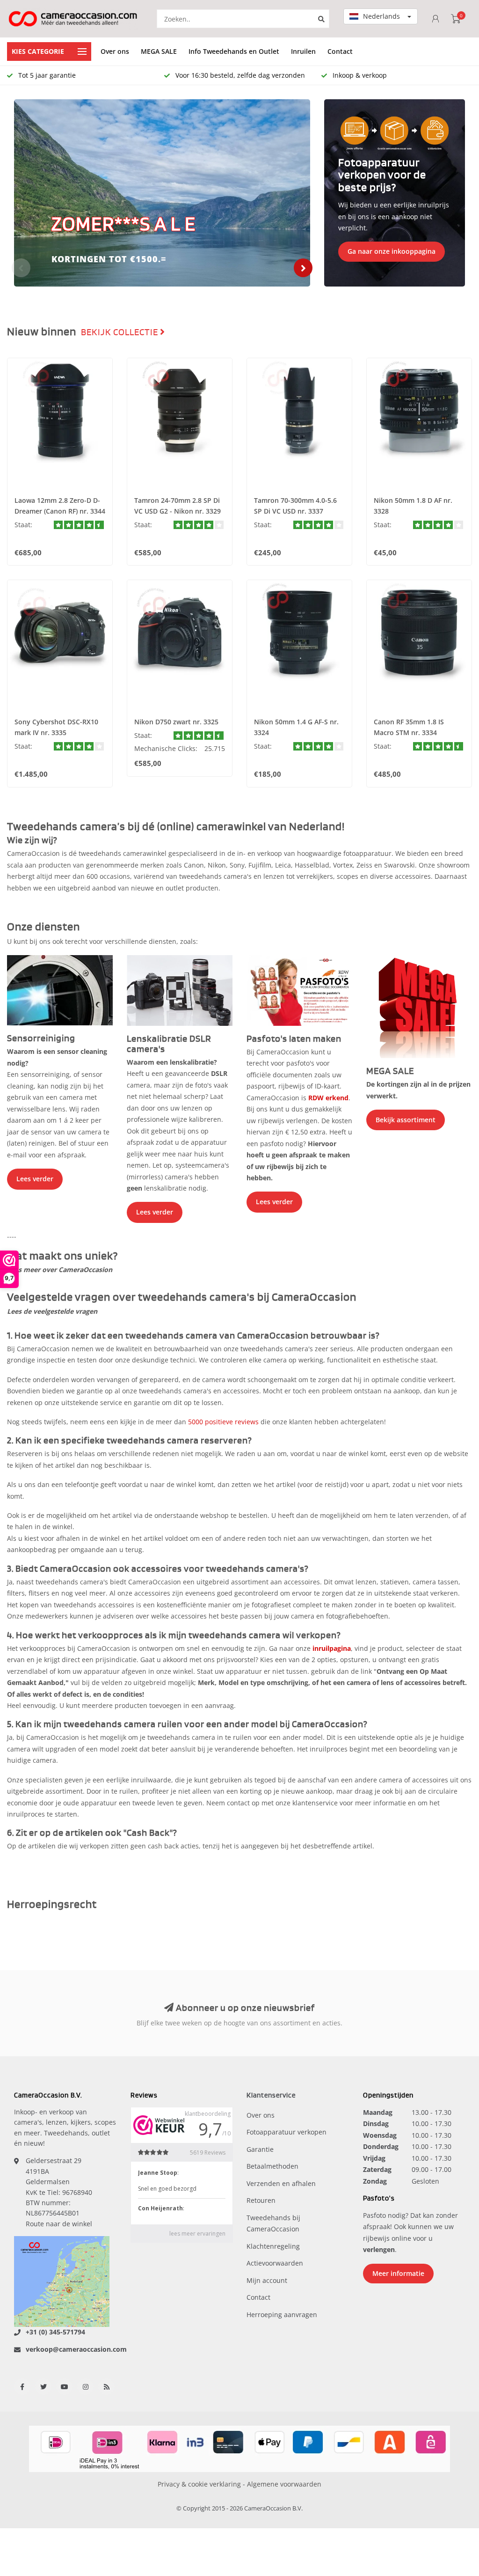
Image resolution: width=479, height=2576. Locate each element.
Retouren (261, 2200)
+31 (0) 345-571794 (55, 2332)
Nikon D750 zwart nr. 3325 (176, 722)
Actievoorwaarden (275, 2263)
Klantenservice (271, 2095)
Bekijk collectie (120, 332)
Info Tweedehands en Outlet (234, 51)
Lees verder (35, 1179)
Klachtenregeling (273, 2246)
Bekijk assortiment (406, 1120)
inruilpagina (332, 1648)
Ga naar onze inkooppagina (392, 251)
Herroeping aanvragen (282, 2315)
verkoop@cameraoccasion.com (76, 2349)
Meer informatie (398, 2273)
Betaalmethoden (272, 2166)
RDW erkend (328, 1098)
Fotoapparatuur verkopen (287, 2132)
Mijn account (267, 2280)
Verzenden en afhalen (281, 2183)
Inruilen (303, 51)
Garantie (260, 2149)
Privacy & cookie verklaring (199, 2484)
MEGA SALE (159, 51)
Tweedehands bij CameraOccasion (273, 2223)
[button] (21, 268)
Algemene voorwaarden (284, 2484)
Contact (340, 51)
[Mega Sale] (419, 1006)
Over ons (115, 51)
